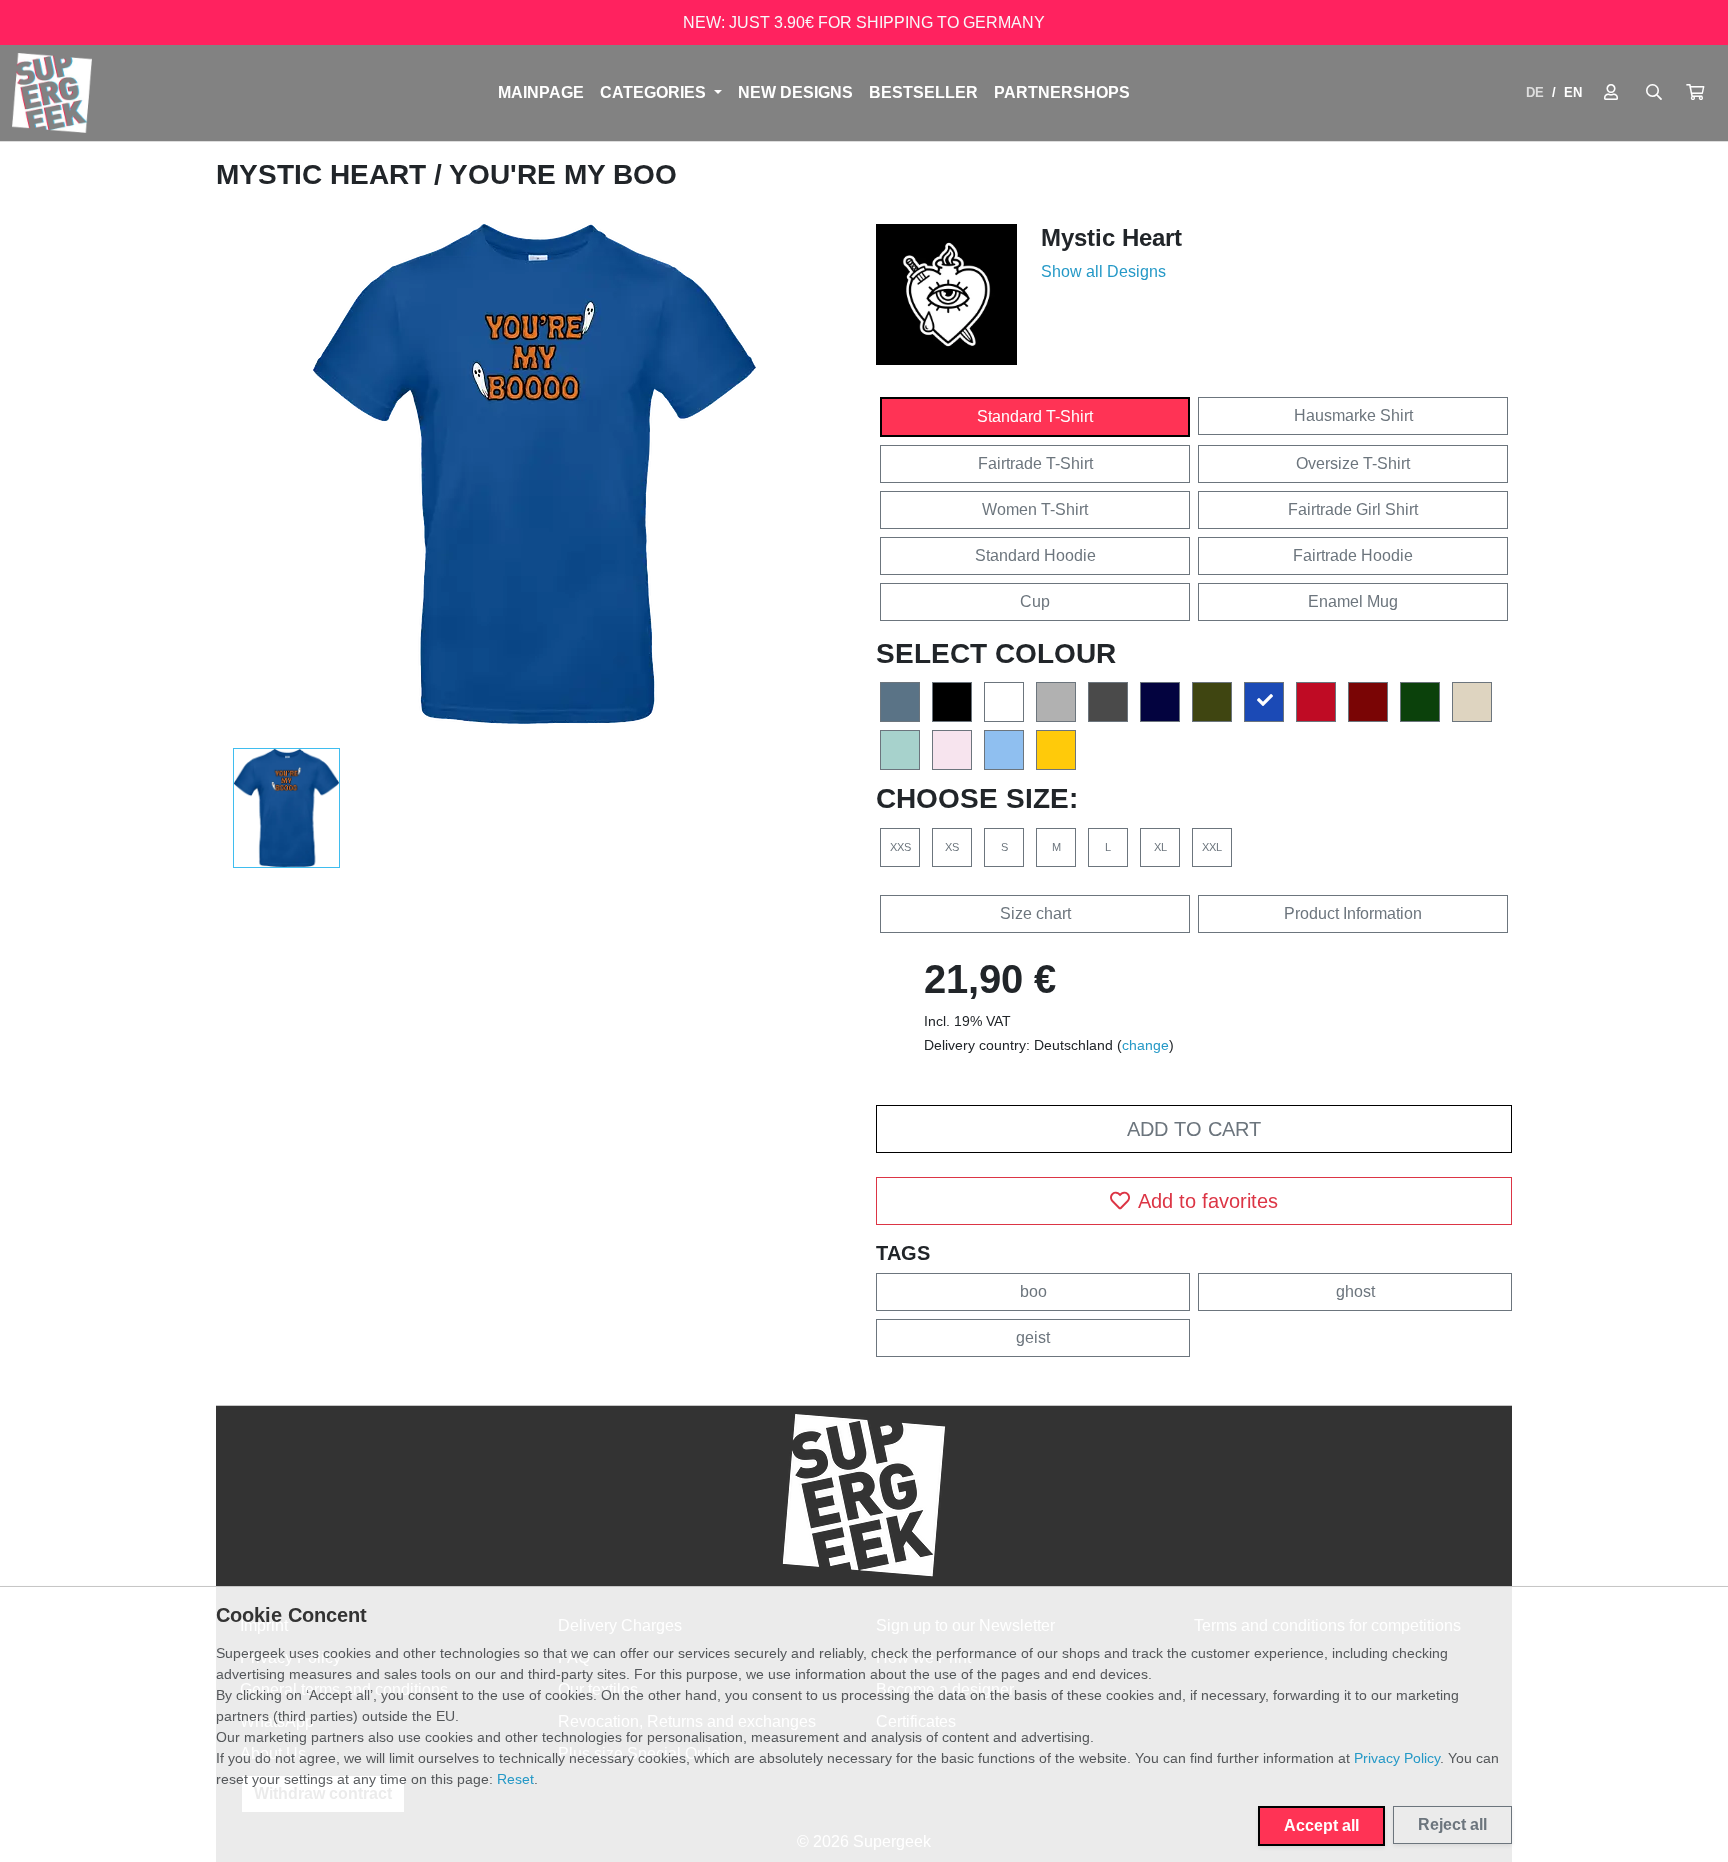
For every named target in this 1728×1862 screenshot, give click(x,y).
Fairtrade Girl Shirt (1353, 509)
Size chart (1035, 913)
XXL (1212, 847)
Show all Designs (1103, 271)
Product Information (1353, 913)
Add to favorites (1208, 1201)
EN (1573, 92)
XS (952, 847)
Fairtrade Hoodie (1353, 555)
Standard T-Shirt (1035, 416)
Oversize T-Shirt (1353, 463)
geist (1033, 1337)
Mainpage (541, 92)
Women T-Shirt (1035, 509)
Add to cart (1194, 1129)
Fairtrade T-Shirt (1035, 463)
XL (1160, 847)
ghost (1355, 1291)
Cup (1035, 601)
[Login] (1611, 93)
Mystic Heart (325, 174)
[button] (1695, 93)
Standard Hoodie (1035, 555)
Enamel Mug (1353, 601)
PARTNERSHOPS (1062, 92)
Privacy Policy (1397, 1758)
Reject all (1452, 1824)
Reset (515, 1779)
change (1145, 1045)
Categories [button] (655, 92)
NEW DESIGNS (795, 92)
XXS (900, 847)
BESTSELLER (923, 92)
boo (1033, 1291)
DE (1535, 92)
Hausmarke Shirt (1353, 415)
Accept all (1321, 1825)
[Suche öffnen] (1654, 93)
